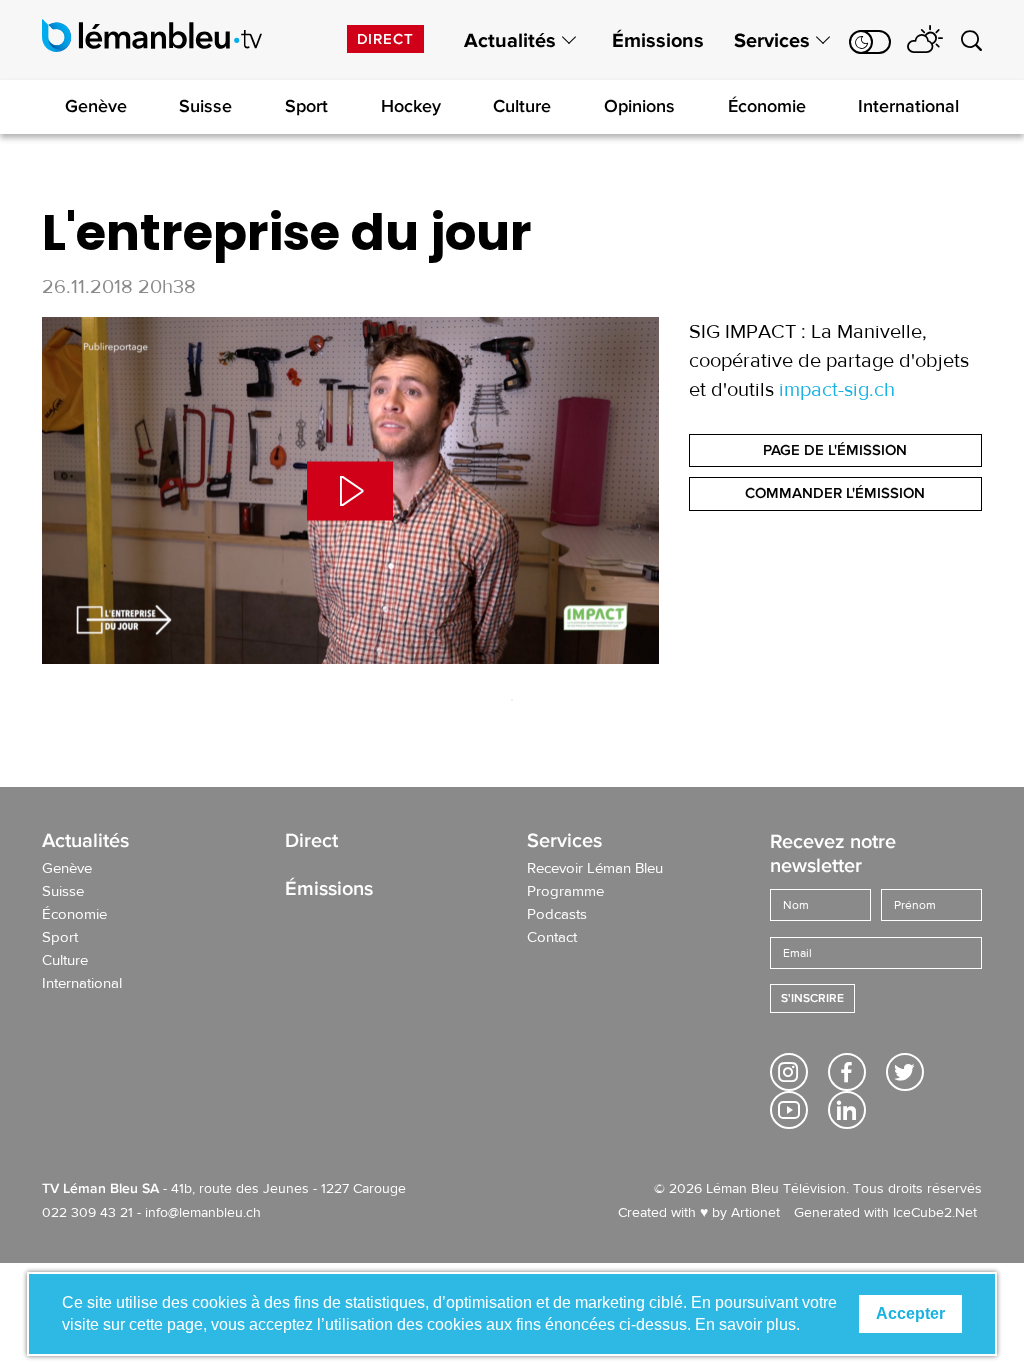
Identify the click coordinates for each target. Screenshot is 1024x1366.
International (908, 106)
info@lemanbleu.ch (203, 1213)
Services (772, 41)
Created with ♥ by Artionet (699, 1213)
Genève (96, 106)
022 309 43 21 (87, 1213)
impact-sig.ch (837, 389)
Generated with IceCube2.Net (885, 1213)
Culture (522, 106)
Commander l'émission (835, 493)
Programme (565, 892)
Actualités (510, 41)
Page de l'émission (835, 450)
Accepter (910, 1313)
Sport (306, 106)
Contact (552, 938)
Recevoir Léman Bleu (595, 869)
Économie (767, 106)
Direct (385, 39)
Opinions (639, 106)
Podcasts (557, 915)
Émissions (658, 41)
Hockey (411, 106)
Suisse (205, 106)
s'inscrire (812, 998)
